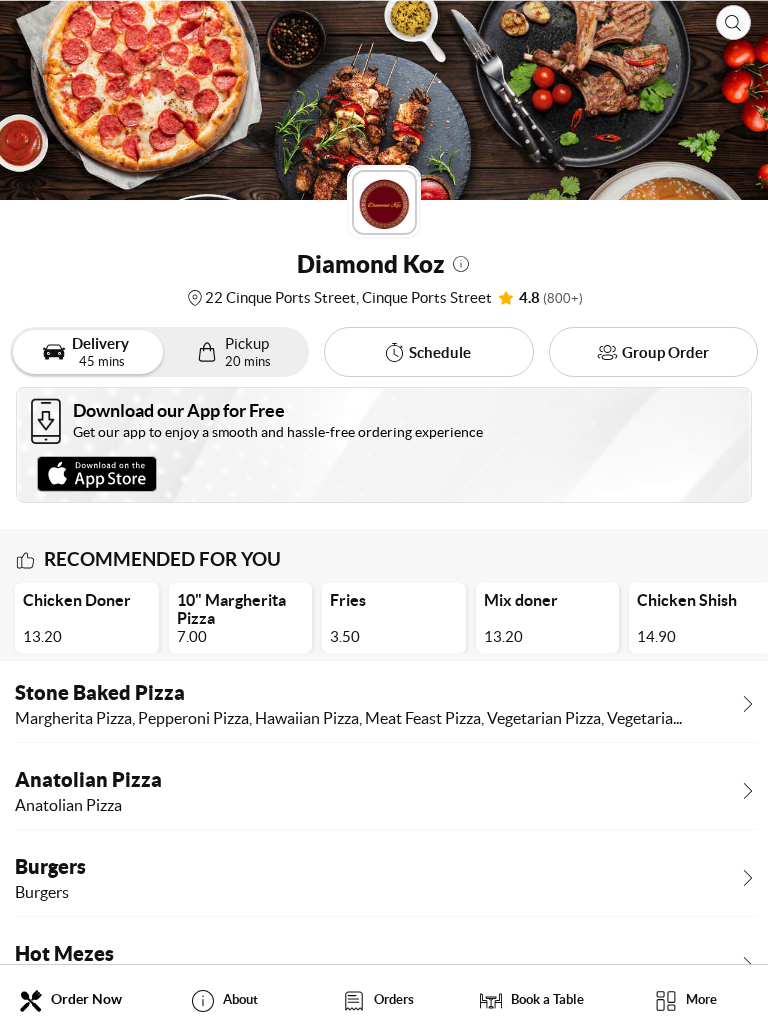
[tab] (77, 999)
